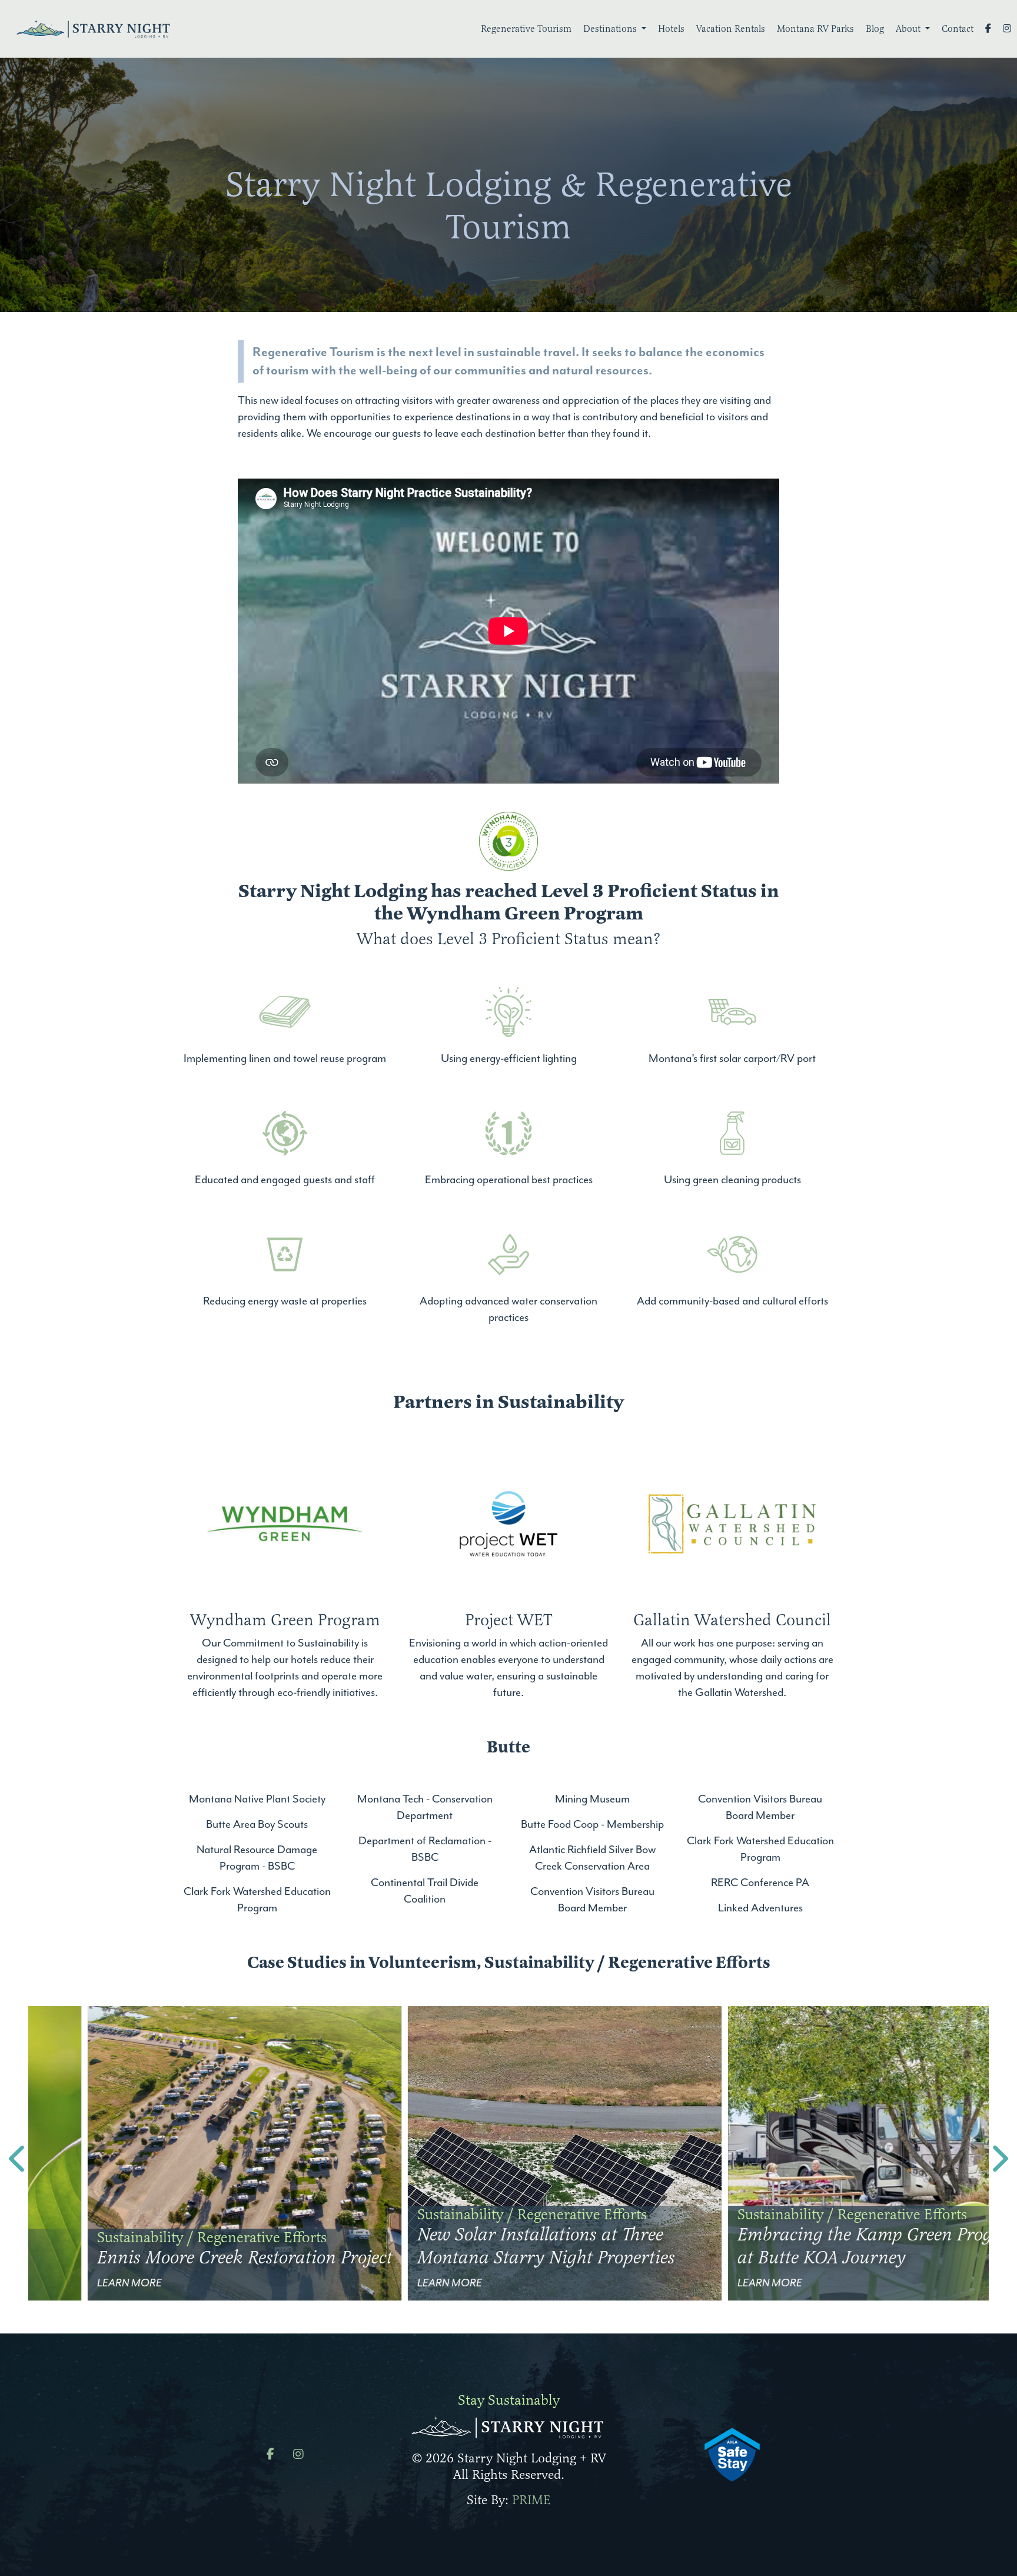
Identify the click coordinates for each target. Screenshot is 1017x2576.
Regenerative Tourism (526, 29)
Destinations (611, 29)
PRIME (531, 2500)
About (909, 29)
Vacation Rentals (731, 29)
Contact (958, 29)
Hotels (671, 29)
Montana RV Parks (815, 29)
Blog (875, 29)
